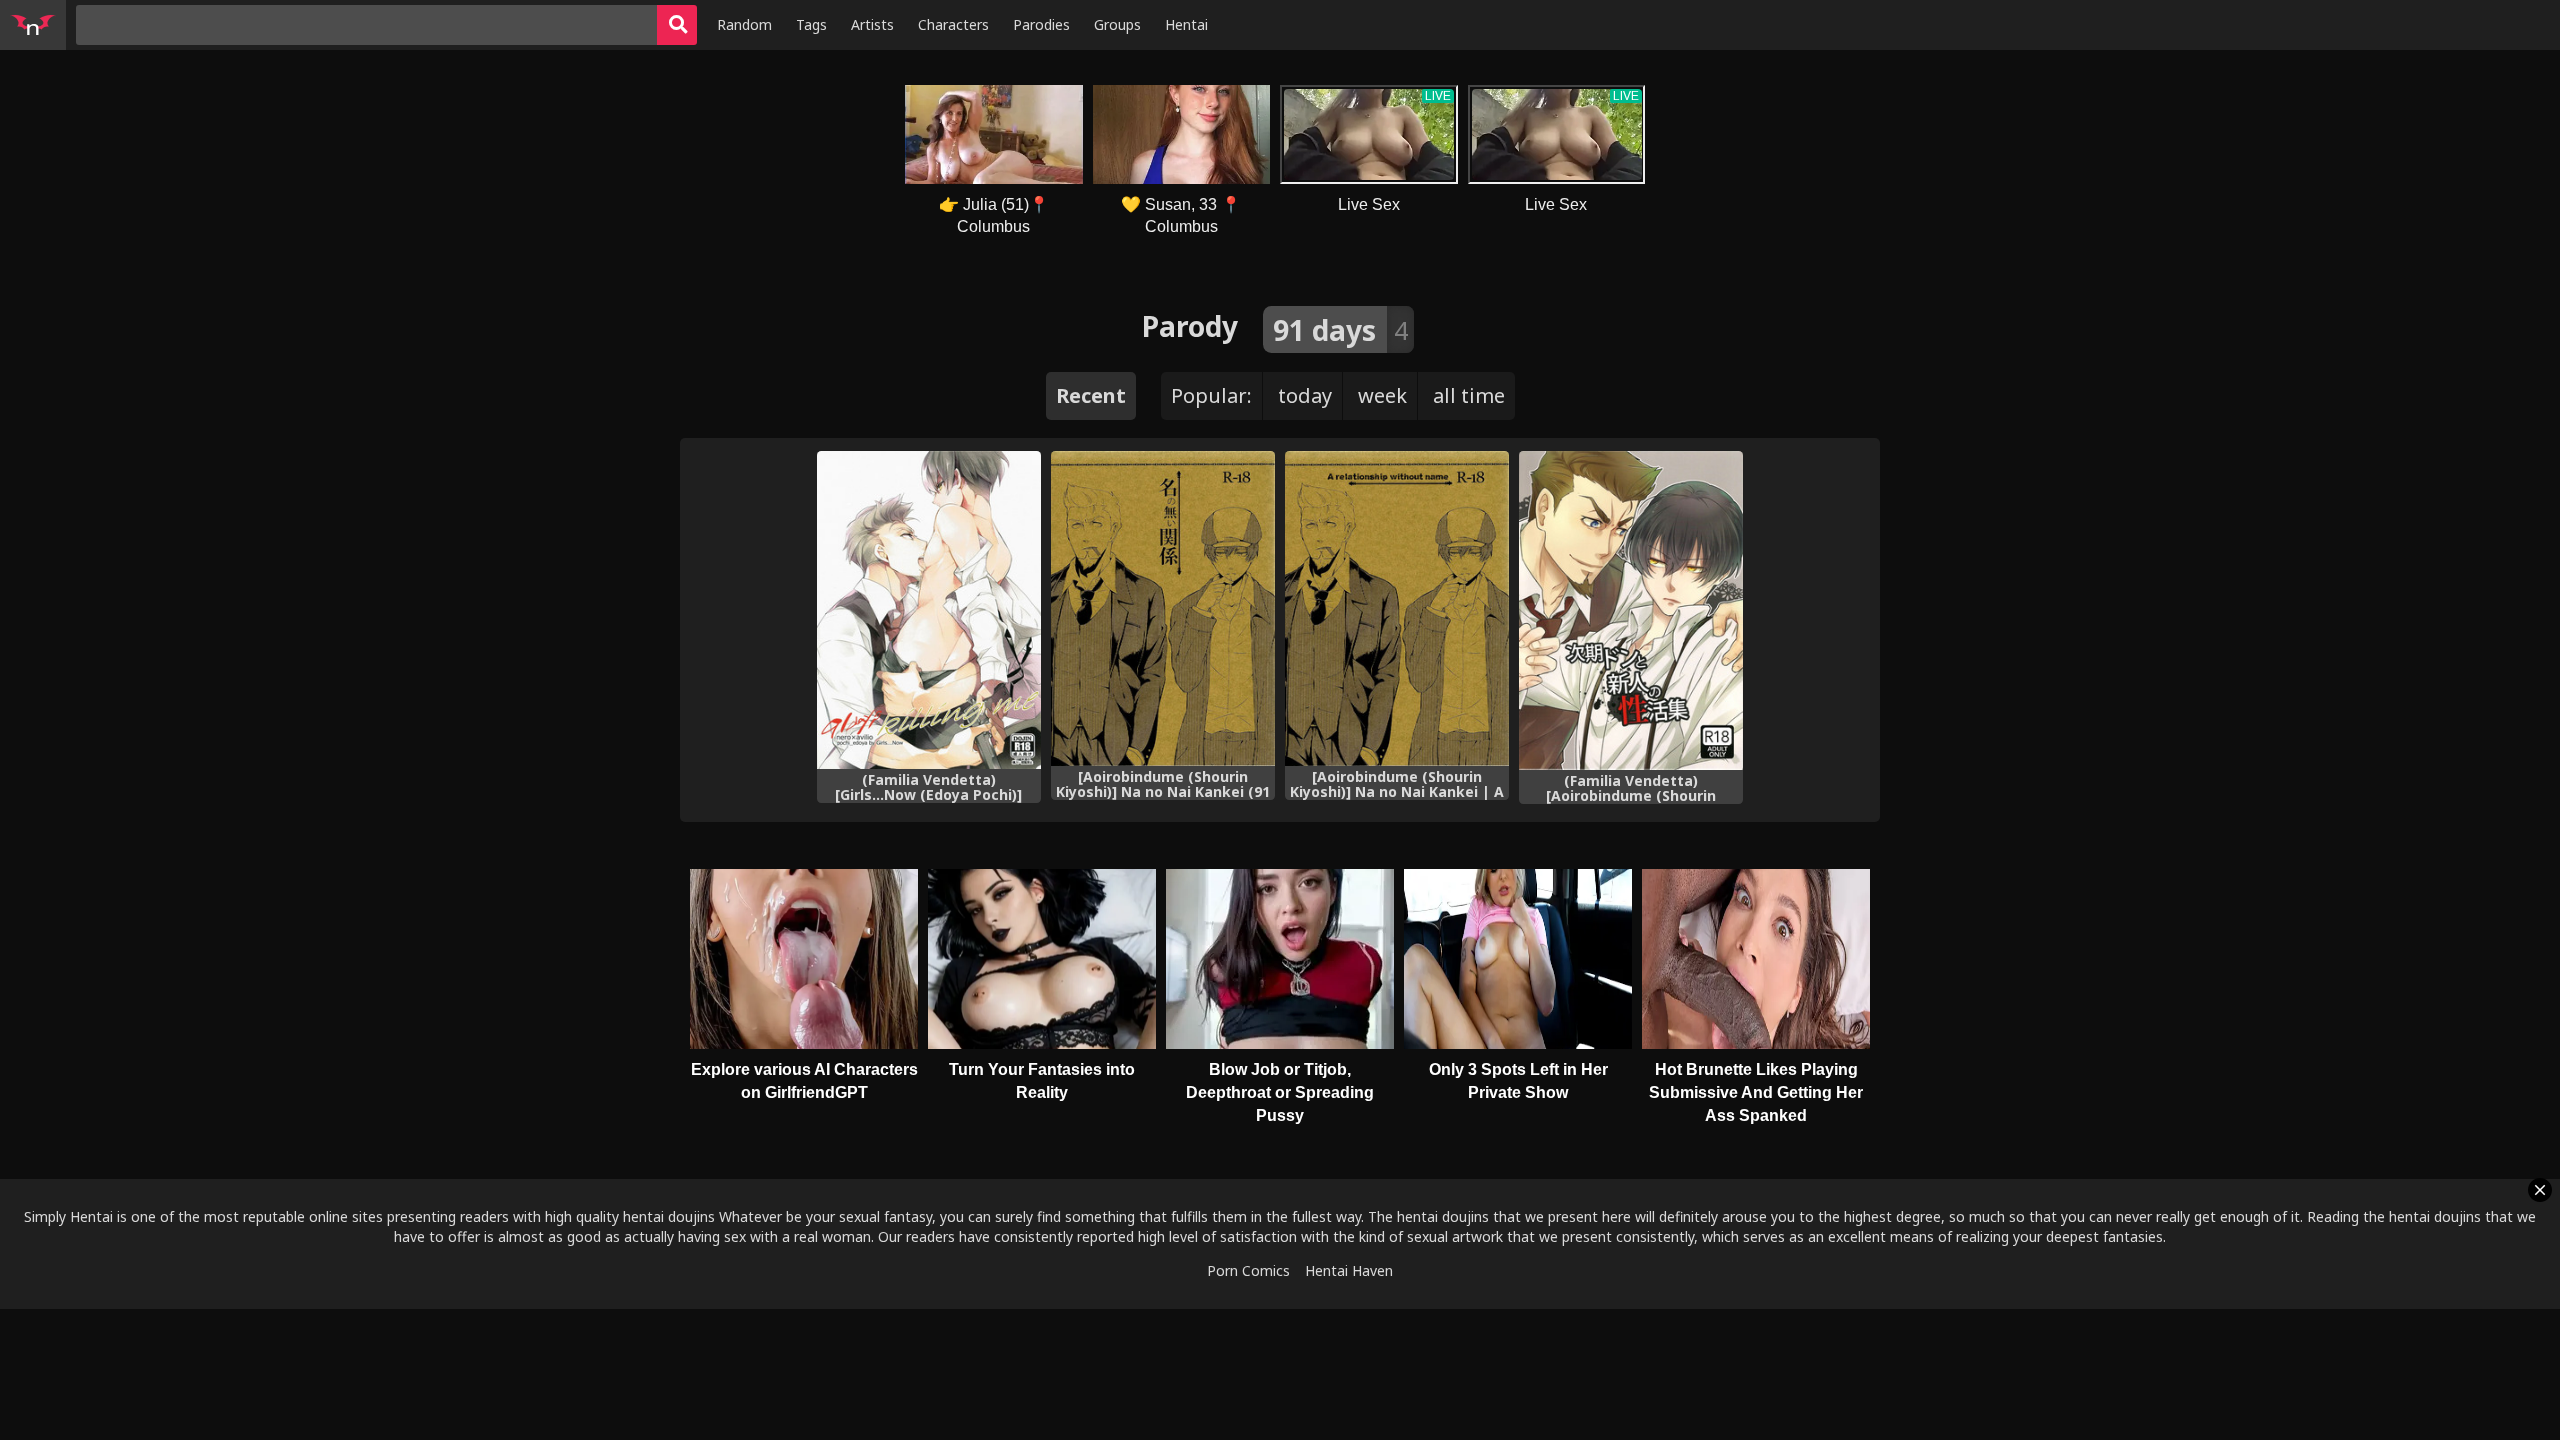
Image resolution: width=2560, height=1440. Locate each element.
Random (744, 24)
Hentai (1186, 24)
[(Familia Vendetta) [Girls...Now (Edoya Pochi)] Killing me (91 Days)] (929, 610)
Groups (1117, 24)
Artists (872, 24)
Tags (811, 24)
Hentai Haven (1349, 1270)
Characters (953, 24)
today (1305, 395)
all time (1469, 395)
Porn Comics (1248, 1270)
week (1382, 395)
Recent (1091, 395)
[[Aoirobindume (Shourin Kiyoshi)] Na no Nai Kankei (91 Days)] (1163, 608)
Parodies (1041, 24)
